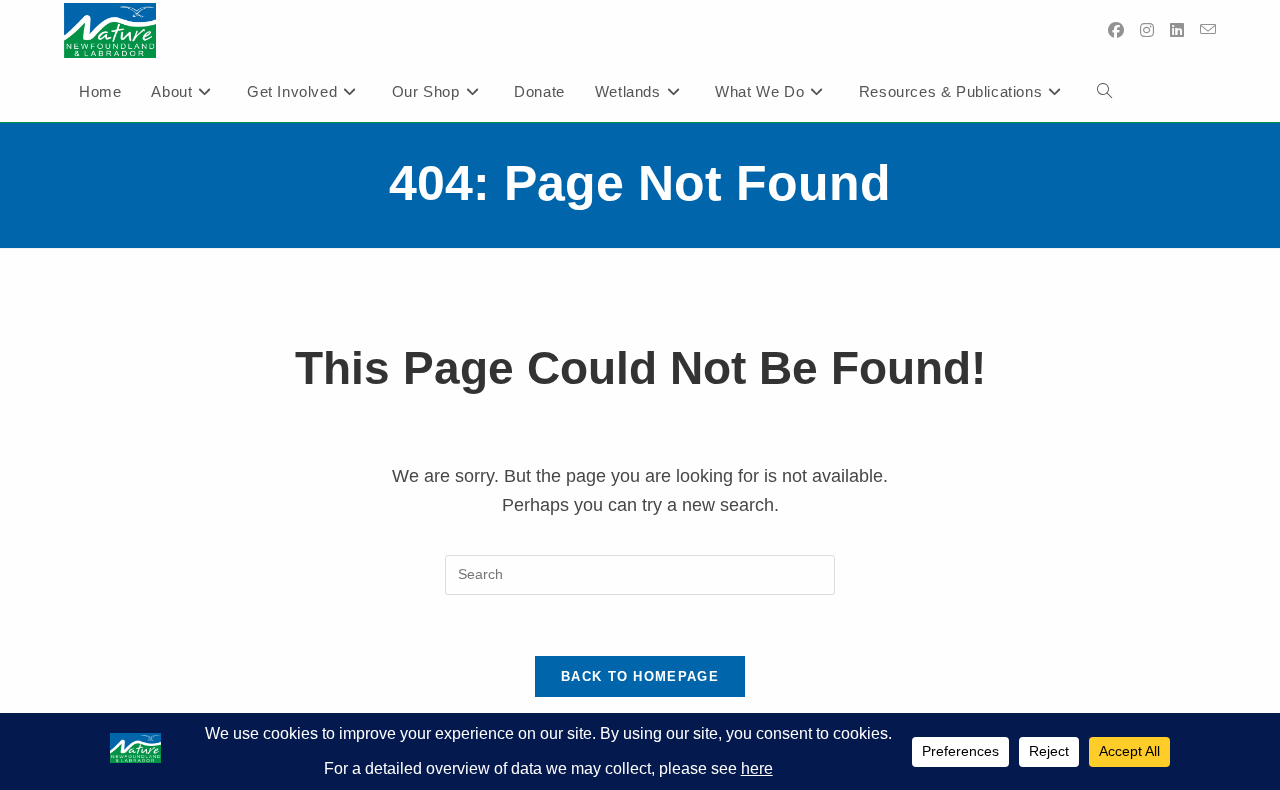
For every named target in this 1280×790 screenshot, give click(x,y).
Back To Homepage (640, 676)
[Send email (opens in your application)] (1208, 30)
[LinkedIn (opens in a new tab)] (1177, 30)
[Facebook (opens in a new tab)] (1116, 30)
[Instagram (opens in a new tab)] (1147, 30)
